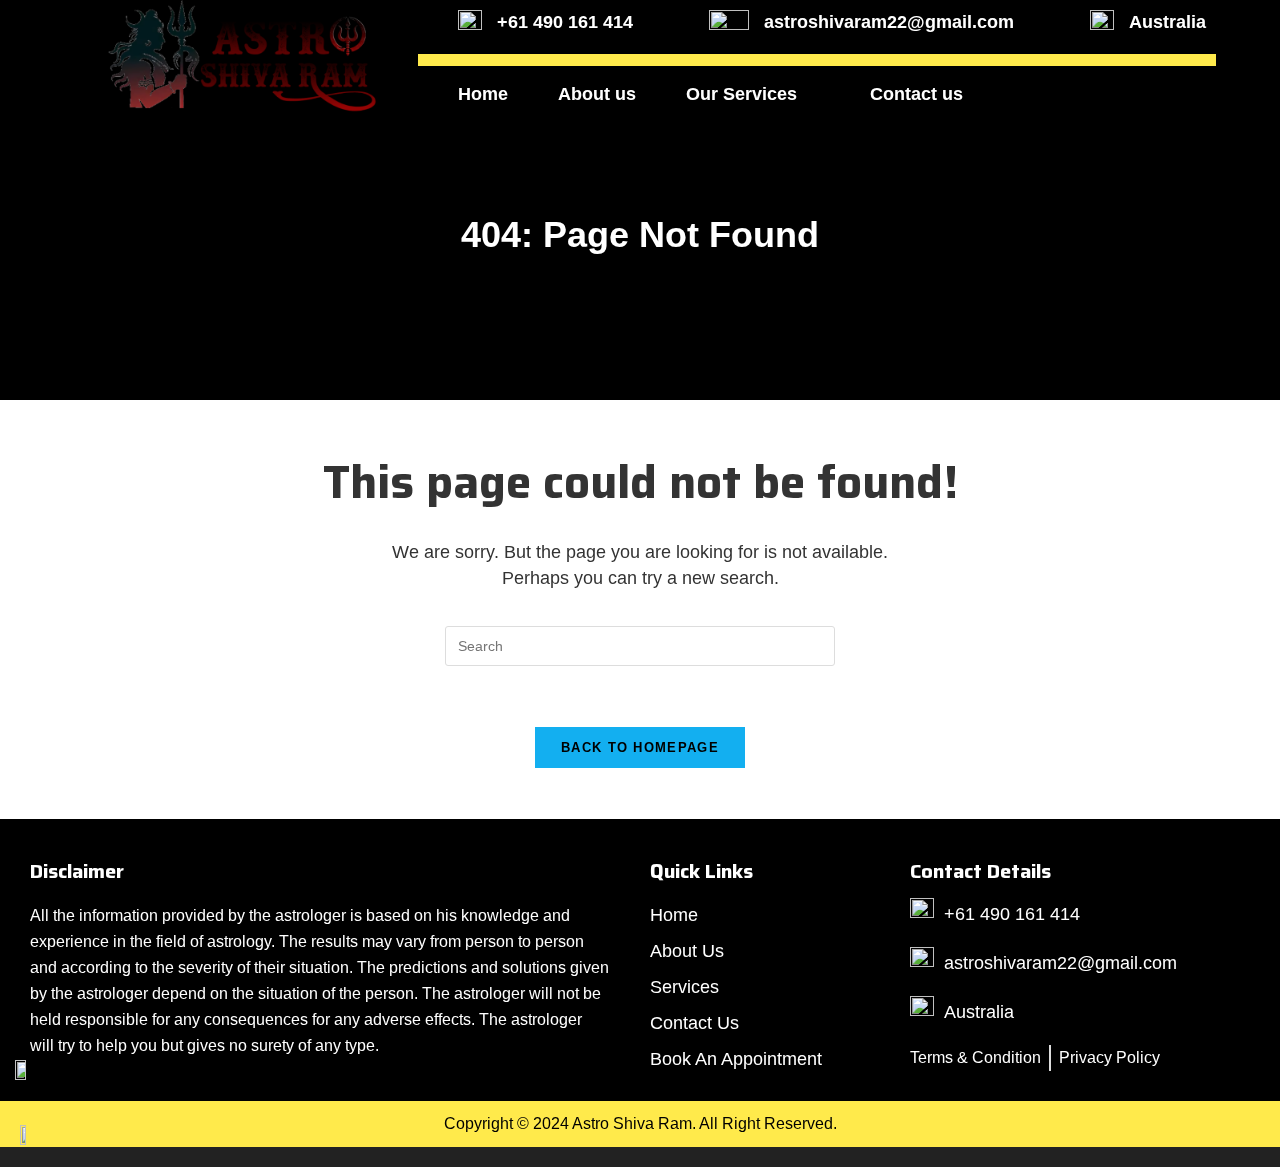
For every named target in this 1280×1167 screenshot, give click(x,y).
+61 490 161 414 (565, 22)
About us (597, 94)
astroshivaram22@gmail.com (889, 22)
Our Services (741, 94)
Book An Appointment (1107, 94)
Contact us (916, 94)
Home (483, 94)
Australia (1167, 22)
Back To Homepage (640, 747)
